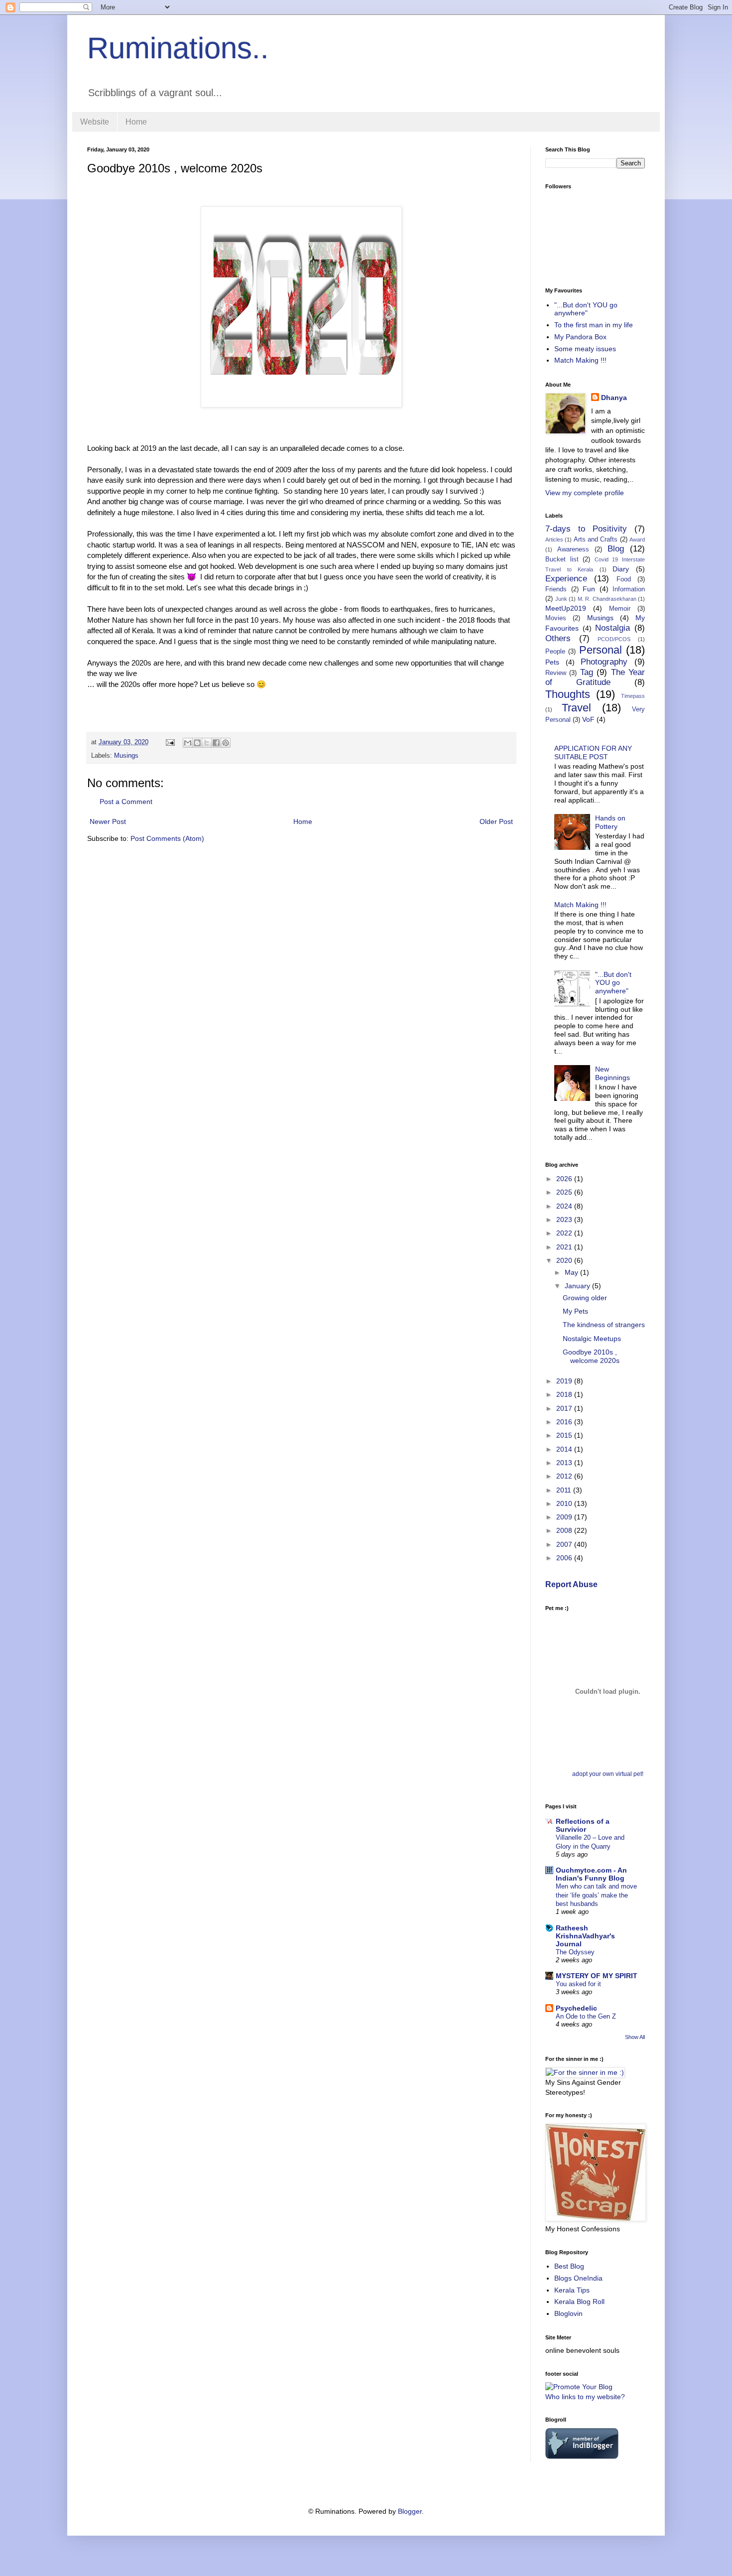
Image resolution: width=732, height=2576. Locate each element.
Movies (556, 618)
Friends (556, 589)
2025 (565, 1192)
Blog (616, 549)
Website (95, 122)
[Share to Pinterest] (226, 743)
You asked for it (578, 1984)
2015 (565, 1435)
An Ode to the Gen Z (586, 2016)
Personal (601, 650)
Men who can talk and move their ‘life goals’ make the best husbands (596, 1895)
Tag (587, 672)
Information (629, 589)
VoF (588, 719)
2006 (565, 1558)
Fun (589, 589)
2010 (565, 1503)
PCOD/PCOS (614, 639)
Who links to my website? (585, 2397)
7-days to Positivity (586, 529)
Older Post (496, 821)
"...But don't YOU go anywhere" (586, 309)
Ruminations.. (178, 48)
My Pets (575, 1311)
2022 (565, 1233)
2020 (565, 1260)
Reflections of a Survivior (583, 1825)
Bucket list (562, 559)
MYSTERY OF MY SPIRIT (597, 1976)
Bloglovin (568, 2313)
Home (136, 122)
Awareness (573, 549)
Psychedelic (576, 2008)
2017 (565, 1408)
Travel (576, 708)
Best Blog (569, 2266)
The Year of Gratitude (595, 678)
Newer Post (108, 821)
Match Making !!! (580, 360)
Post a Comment (126, 802)
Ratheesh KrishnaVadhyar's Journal (585, 1936)
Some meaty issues (585, 349)
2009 (565, 1517)
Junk (561, 599)
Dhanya (614, 398)
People (555, 652)
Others (558, 638)
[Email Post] (170, 742)
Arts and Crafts (596, 540)
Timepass (633, 696)
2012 (565, 1476)
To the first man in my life (594, 325)
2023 (565, 1220)
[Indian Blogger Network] (582, 2456)
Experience (566, 579)
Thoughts (568, 694)
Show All (635, 2037)
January (578, 1286)
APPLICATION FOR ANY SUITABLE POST (593, 752)
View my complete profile (585, 493)
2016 (565, 1422)
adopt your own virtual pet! (608, 1774)
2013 (565, 1463)
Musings (126, 756)
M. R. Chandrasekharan (607, 599)
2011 (565, 1490)
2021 (565, 1247)
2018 (565, 1394)
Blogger (410, 2511)
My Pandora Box (580, 337)
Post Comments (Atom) (167, 838)
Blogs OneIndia (578, 2278)
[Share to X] (207, 743)
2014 (565, 1449)
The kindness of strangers (604, 1325)
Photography (604, 662)
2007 (565, 1544)
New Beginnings (612, 1073)
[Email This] (188, 743)
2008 (565, 1530)
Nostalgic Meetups (592, 1339)
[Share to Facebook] (216, 743)
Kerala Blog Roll (579, 2302)
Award (637, 540)
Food (624, 579)
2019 (565, 1381)
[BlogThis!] (197, 743)
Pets (552, 662)
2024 (565, 1206)
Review (556, 673)
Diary (621, 569)
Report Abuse (571, 1584)
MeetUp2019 (566, 608)
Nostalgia (612, 628)
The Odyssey (575, 1952)
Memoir (620, 609)
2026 (565, 1179)
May (572, 1272)
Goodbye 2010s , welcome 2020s (591, 1356)
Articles (554, 540)
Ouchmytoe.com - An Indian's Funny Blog (591, 1874)
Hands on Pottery (610, 822)
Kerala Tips (572, 2290)
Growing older (585, 1298)
